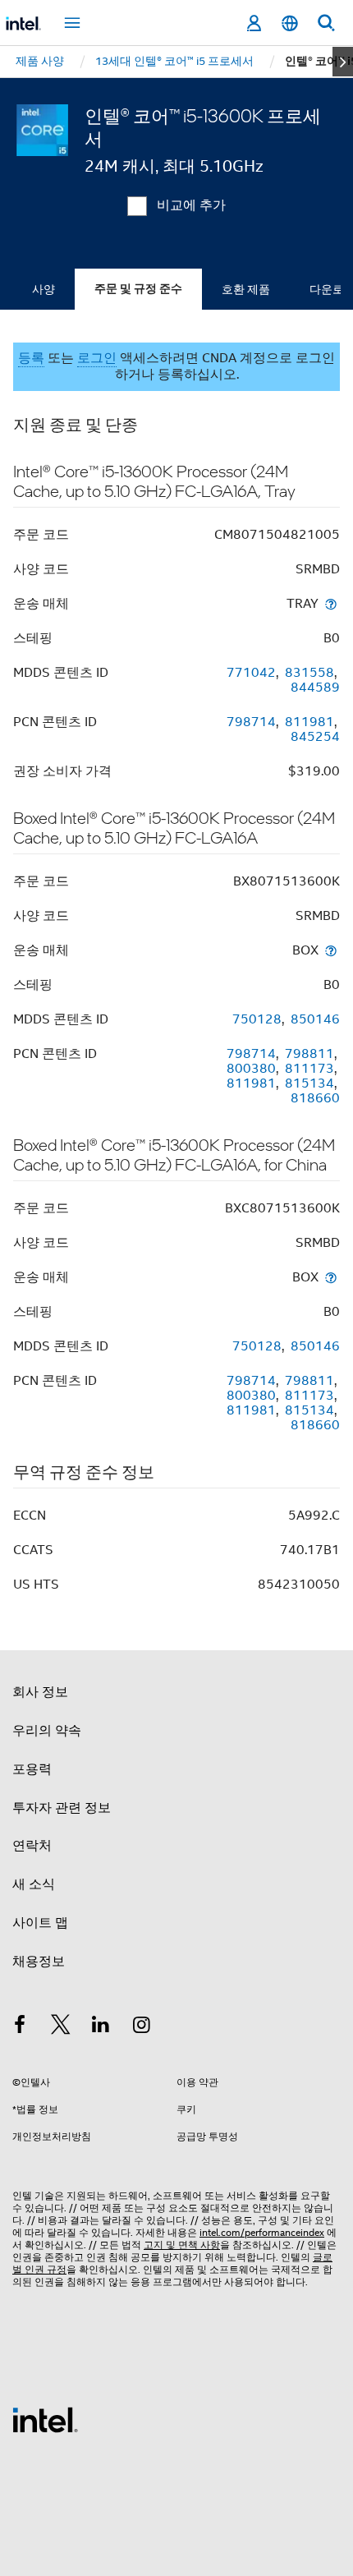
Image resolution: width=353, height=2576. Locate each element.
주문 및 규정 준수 (138, 289)
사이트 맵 (40, 1923)
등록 (31, 358)
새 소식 (34, 1884)
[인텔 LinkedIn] (101, 2027)
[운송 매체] (331, 603)
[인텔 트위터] (61, 2027)
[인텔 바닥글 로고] (45, 2419)
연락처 (32, 1846)
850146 (315, 1019)
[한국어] (290, 23)
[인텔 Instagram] (142, 2027)
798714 (251, 722)
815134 (309, 1083)
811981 (309, 722)
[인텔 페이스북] (20, 2027)
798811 (309, 1054)
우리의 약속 (47, 1731)
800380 (251, 1069)
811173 (309, 1069)
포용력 (32, 1769)
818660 (315, 1098)
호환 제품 (246, 289)
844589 (315, 688)
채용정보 (39, 1962)
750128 (257, 1019)
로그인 (97, 358)
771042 (251, 673)
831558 (309, 673)
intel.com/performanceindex (262, 2232)
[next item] (343, 62)
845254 (315, 737)
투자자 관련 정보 (62, 1808)
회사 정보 (40, 1692)
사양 (44, 289)
